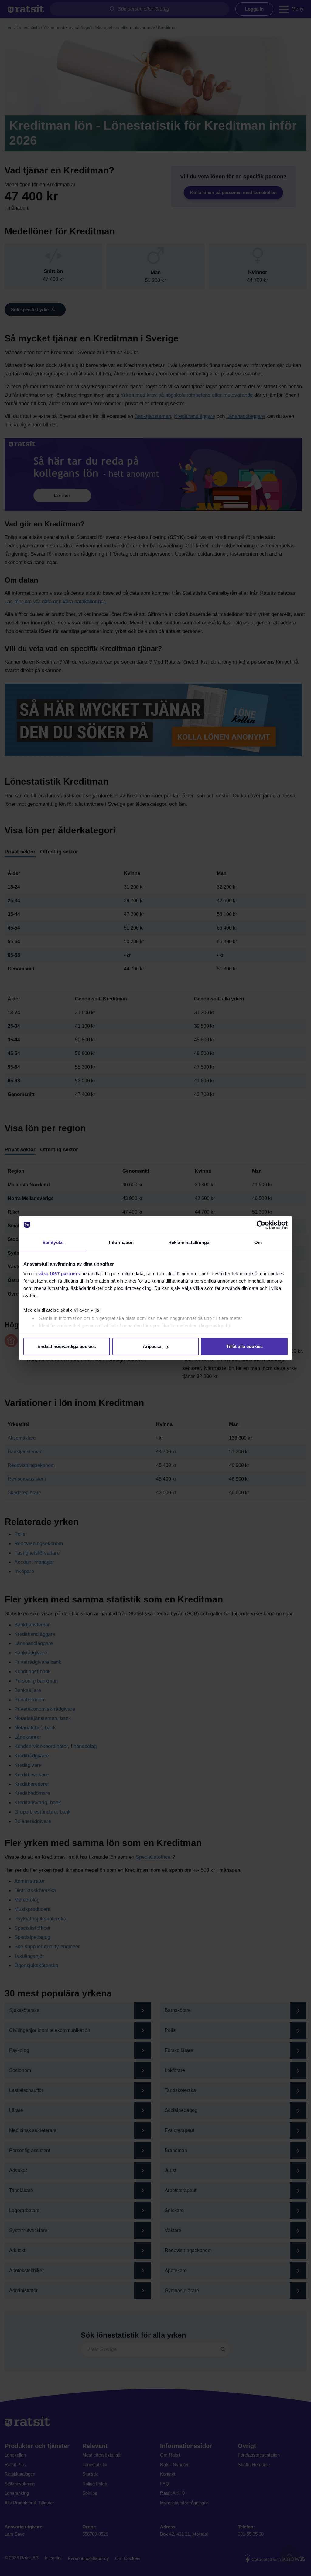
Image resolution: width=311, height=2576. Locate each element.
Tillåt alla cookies (244, 1346)
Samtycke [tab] (53, 1242)
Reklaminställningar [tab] (190, 1242)
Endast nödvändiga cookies (67, 1346)
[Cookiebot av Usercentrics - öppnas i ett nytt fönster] (261, 1225)
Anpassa (152, 1346)
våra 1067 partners (59, 1274)
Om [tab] (258, 1242)
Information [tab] (121, 1242)
